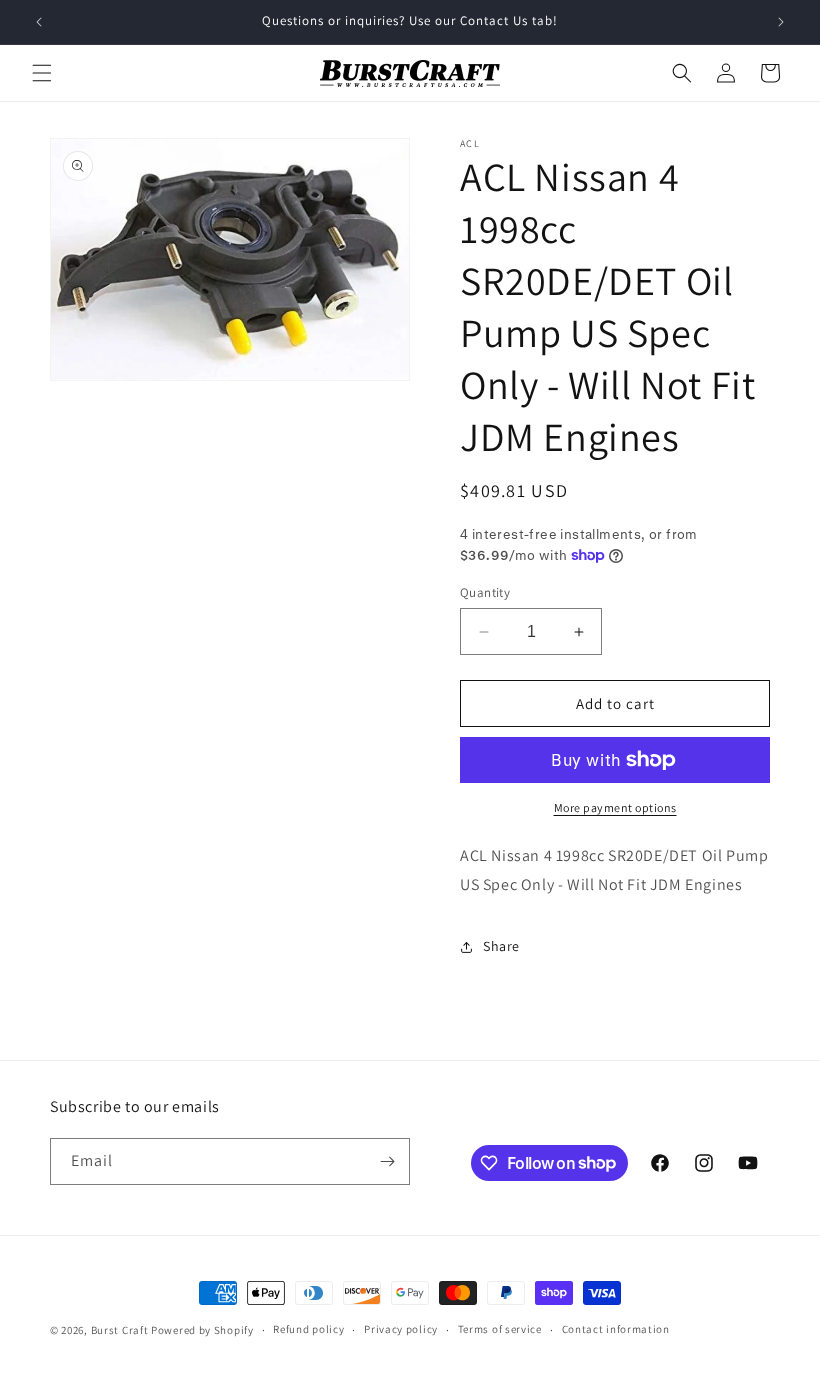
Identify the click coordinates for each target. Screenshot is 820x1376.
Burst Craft (120, 1330)
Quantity (485, 592)
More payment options (615, 807)
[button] (42, 73)
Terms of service (500, 1329)
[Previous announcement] (39, 22)
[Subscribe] (387, 1161)
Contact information (616, 1329)
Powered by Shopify (202, 1330)
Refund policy (308, 1329)
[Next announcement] (781, 22)
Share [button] (501, 946)
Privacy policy (401, 1329)
